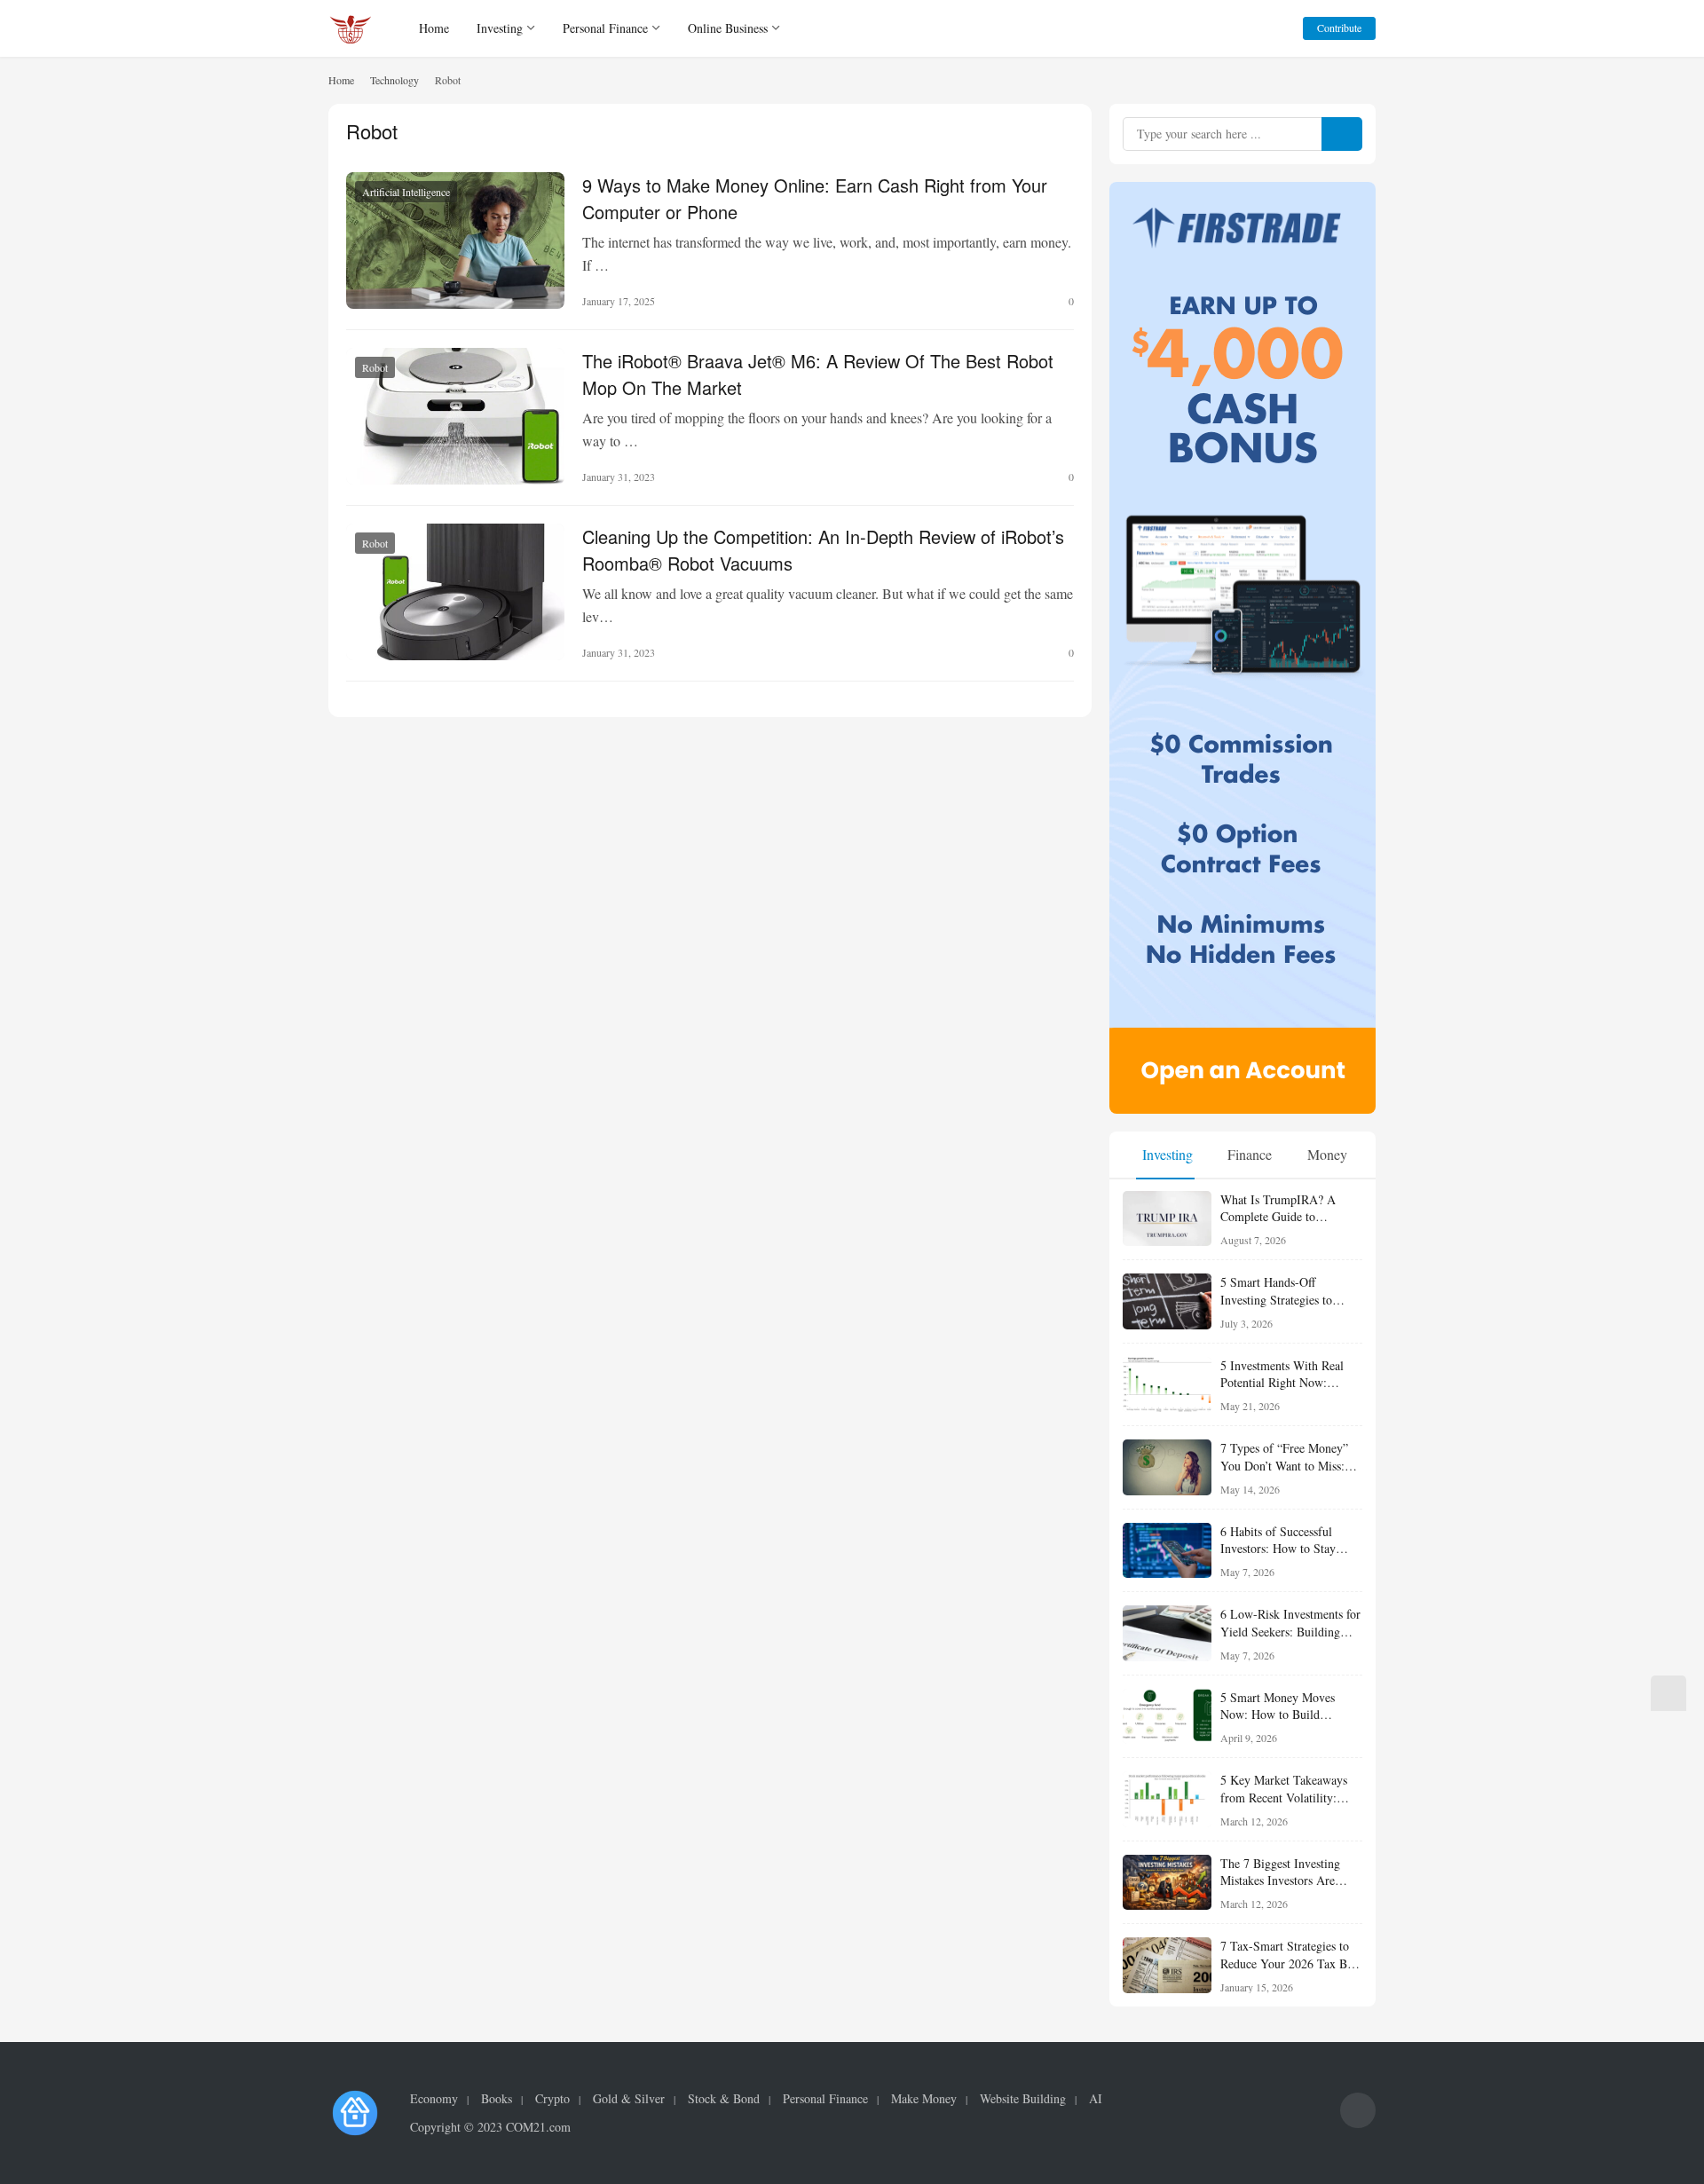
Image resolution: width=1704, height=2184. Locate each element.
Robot (375, 367)
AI (1096, 2099)
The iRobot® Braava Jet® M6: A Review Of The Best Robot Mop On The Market (818, 373)
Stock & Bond (724, 2099)
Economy (434, 2099)
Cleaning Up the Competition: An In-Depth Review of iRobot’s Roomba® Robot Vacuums (823, 548)
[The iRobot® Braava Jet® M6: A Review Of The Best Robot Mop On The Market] (455, 416)
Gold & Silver (629, 2099)
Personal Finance (605, 28)
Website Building (1023, 2099)
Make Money (924, 2099)
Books (497, 2099)
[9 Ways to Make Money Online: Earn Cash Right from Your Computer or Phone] (455, 240)
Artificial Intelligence (406, 192)
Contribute (1339, 28)
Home (434, 28)
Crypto (552, 2099)
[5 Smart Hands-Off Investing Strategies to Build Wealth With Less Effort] (1167, 1301)
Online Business (728, 28)
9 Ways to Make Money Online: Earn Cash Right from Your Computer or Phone (815, 197)
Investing (500, 28)
